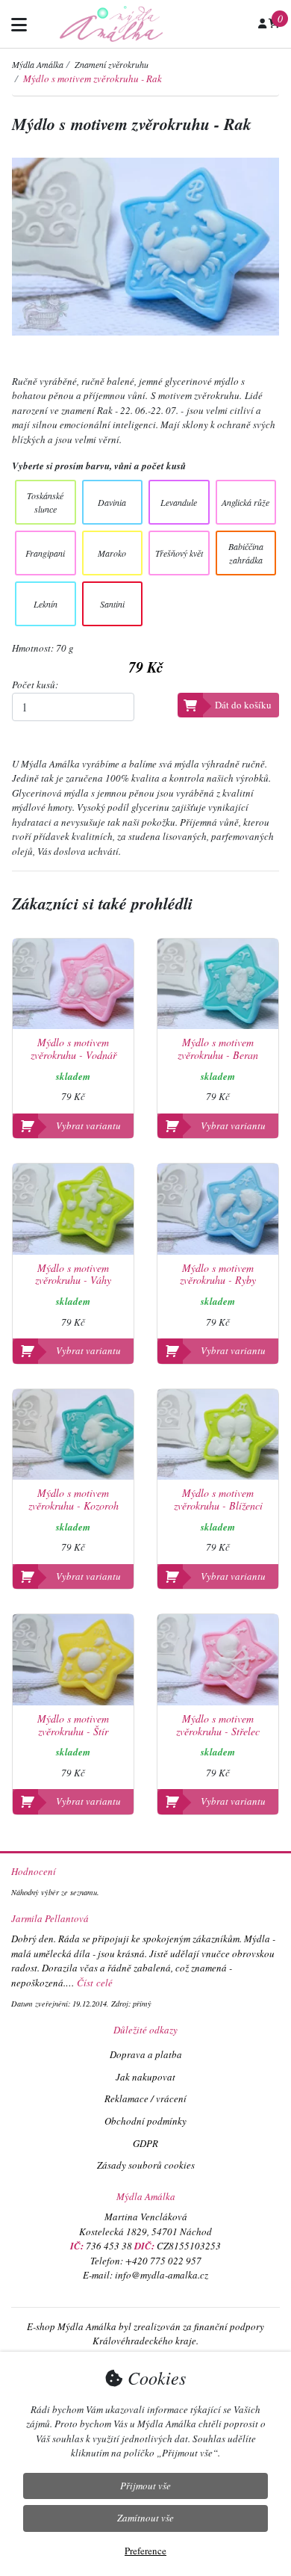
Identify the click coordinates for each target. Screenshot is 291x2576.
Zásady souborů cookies (146, 2165)
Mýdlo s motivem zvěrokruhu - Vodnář (73, 1049)
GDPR (145, 2143)
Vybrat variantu (88, 1125)
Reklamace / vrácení (145, 2098)
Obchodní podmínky (145, 2121)
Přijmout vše (145, 2486)
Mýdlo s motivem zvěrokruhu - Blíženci (218, 1500)
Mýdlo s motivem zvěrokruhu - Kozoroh (73, 1500)
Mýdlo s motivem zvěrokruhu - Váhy (73, 1275)
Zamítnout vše (145, 2518)
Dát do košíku (243, 705)
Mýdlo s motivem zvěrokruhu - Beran (218, 1049)
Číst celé (95, 1983)
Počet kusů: (35, 685)
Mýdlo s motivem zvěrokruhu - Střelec (218, 1726)
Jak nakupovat (145, 2077)
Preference (145, 2551)
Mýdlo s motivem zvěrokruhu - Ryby (218, 1275)
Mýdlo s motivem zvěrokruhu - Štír (73, 1726)
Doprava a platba (146, 2054)
